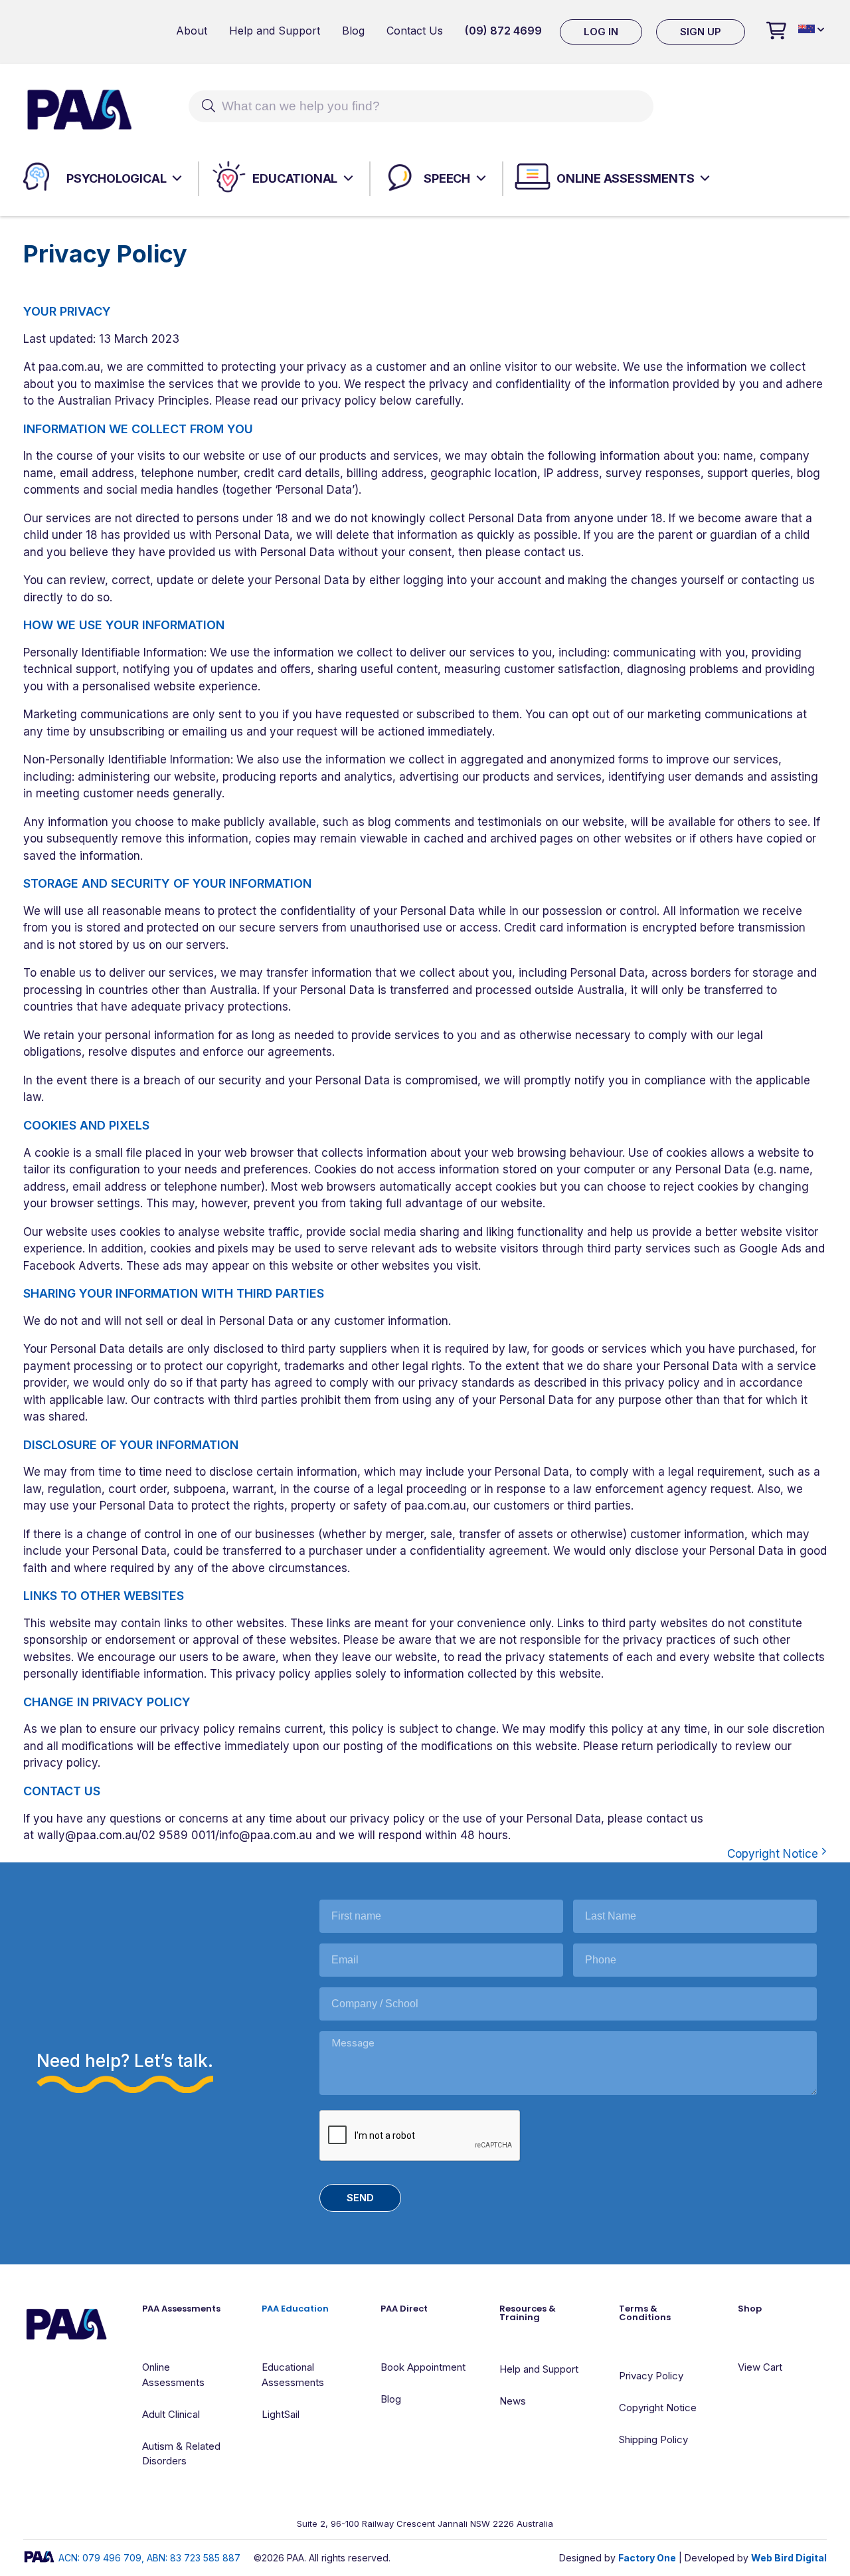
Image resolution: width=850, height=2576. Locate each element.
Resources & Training (528, 2313)
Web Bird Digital (789, 2558)
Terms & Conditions (645, 2313)
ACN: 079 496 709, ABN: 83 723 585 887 (149, 2558)
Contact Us (415, 31)
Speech (447, 178)
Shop (750, 2309)
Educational (295, 178)
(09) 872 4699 (503, 31)
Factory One (647, 2558)
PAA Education (295, 2309)
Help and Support (275, 31)
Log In (601, 32)
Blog (353, 31)
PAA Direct (404, 2309)
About (192, 31)
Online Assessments (625, 178)
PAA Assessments (181, 2309)
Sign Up (701, 32)
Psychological (116, 178)
